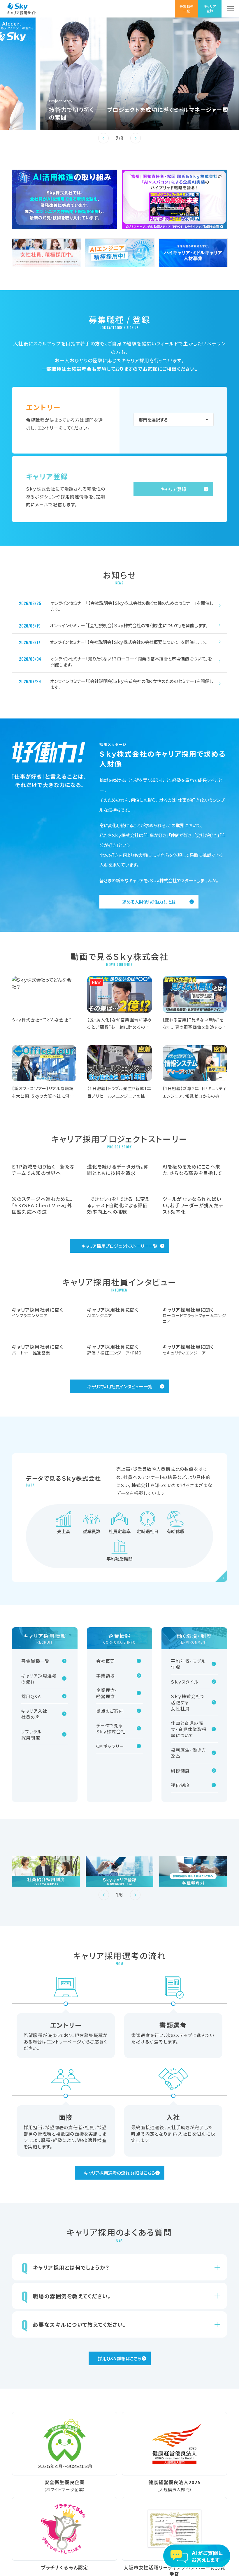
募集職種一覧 (35, 1807)
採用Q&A (31, 1843)
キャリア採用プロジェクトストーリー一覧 (119, 1319)
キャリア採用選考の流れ (39, 1825)
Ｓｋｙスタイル (185, 1828)
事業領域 (106, 1822)
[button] (103, 138)
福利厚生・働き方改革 (188, 1899)
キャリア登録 (173, 489)
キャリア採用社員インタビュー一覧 (120, 1533)
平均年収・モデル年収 (188, 1810)
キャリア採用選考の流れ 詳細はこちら (120, 2319)
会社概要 (106, 1807)
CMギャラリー (110, 1892)
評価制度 (180, 1931)
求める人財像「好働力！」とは (149, 902)
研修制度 (180, 1917)
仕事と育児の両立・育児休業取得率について (189, 1875)
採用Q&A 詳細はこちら (120, 2505)
